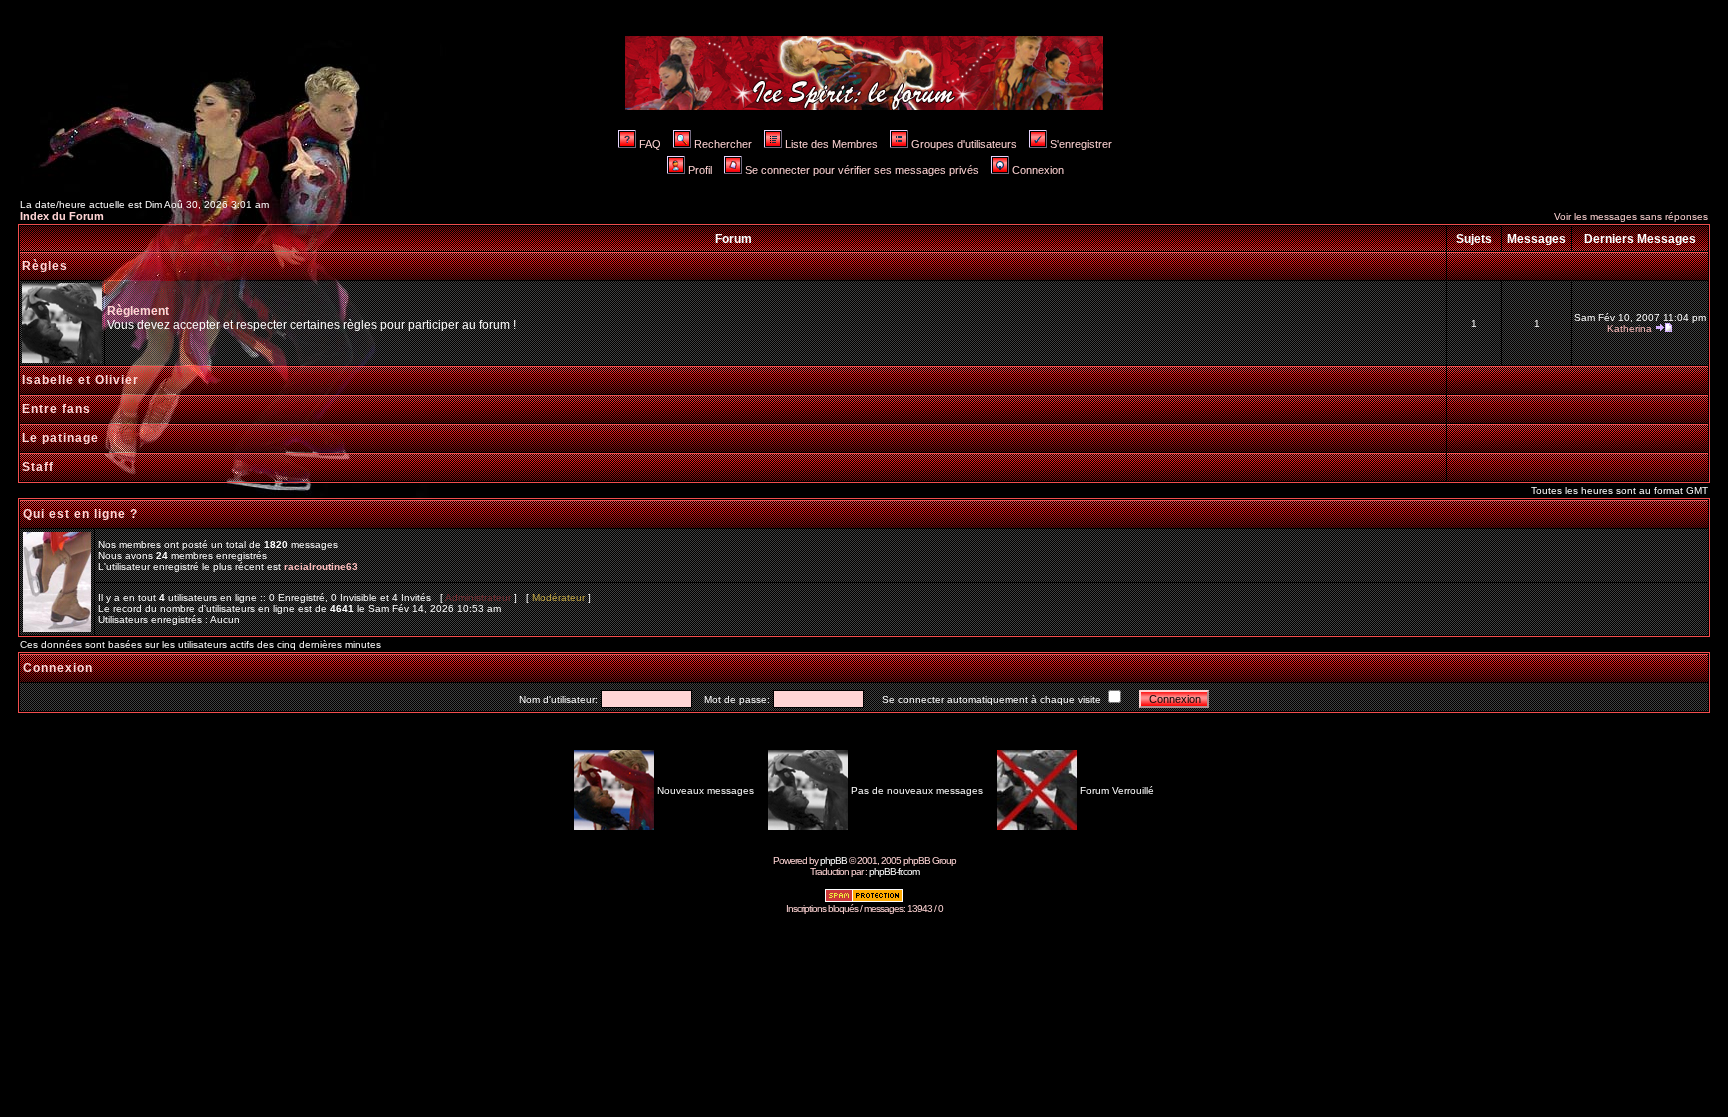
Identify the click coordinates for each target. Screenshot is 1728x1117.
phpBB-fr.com (894, 871)
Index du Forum (62, 216)
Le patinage (60, 438)
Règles (45, 266)
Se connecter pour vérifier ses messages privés (862, 170)
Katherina (1629, 328)
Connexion (1038, 170)
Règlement (138, 311)
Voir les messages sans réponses (1631, 216)
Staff (38, 467)
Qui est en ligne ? (80, 514)
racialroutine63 (321, 566)
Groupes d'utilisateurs (964, 144)
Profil (700, 170)
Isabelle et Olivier (80, 380)
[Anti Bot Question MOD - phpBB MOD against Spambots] (864, 899)
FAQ (650, 144)
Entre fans (56, 409)
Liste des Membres (831, 144)
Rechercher (723, 144)
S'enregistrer (1081, 144)
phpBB (833, 860)
